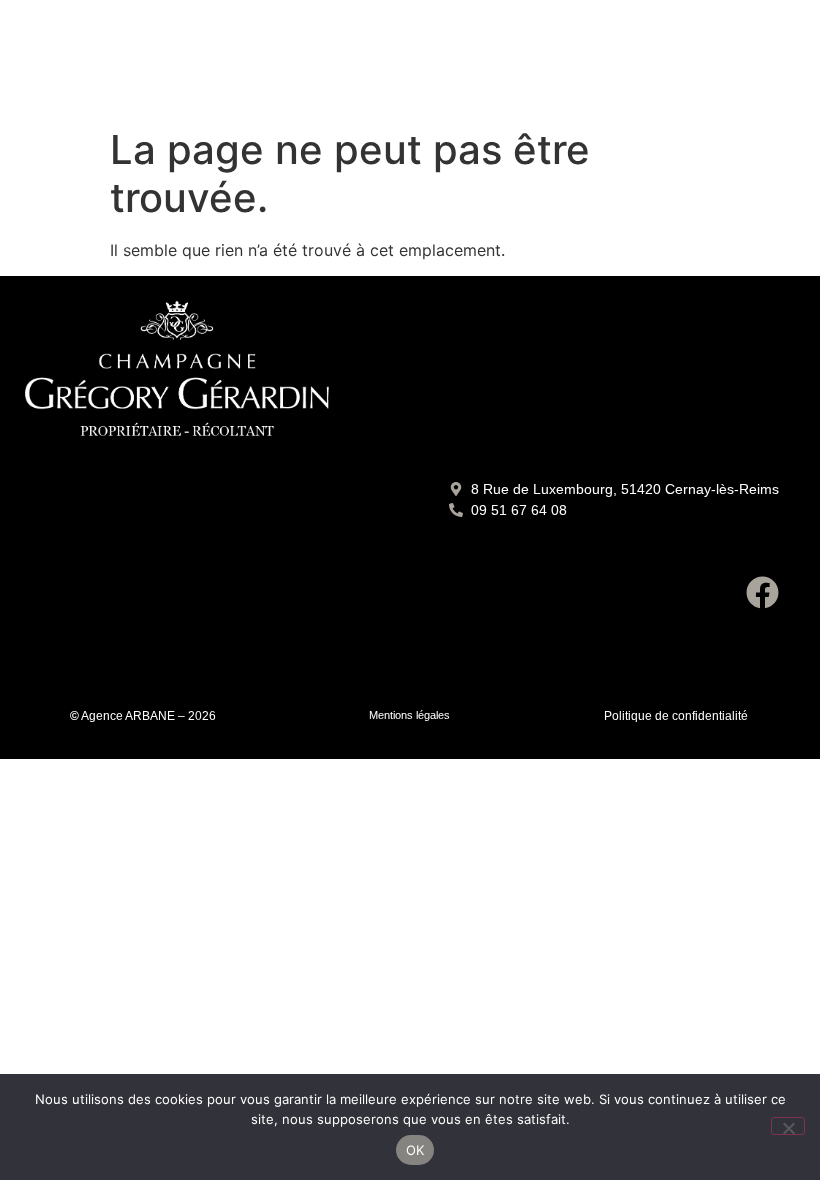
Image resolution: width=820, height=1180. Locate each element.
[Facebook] (762, 592)
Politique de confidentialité (676, 716)
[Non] (788, 1126)
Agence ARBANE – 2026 (148, 716)
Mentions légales (409, 715)
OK (415, 1150)
